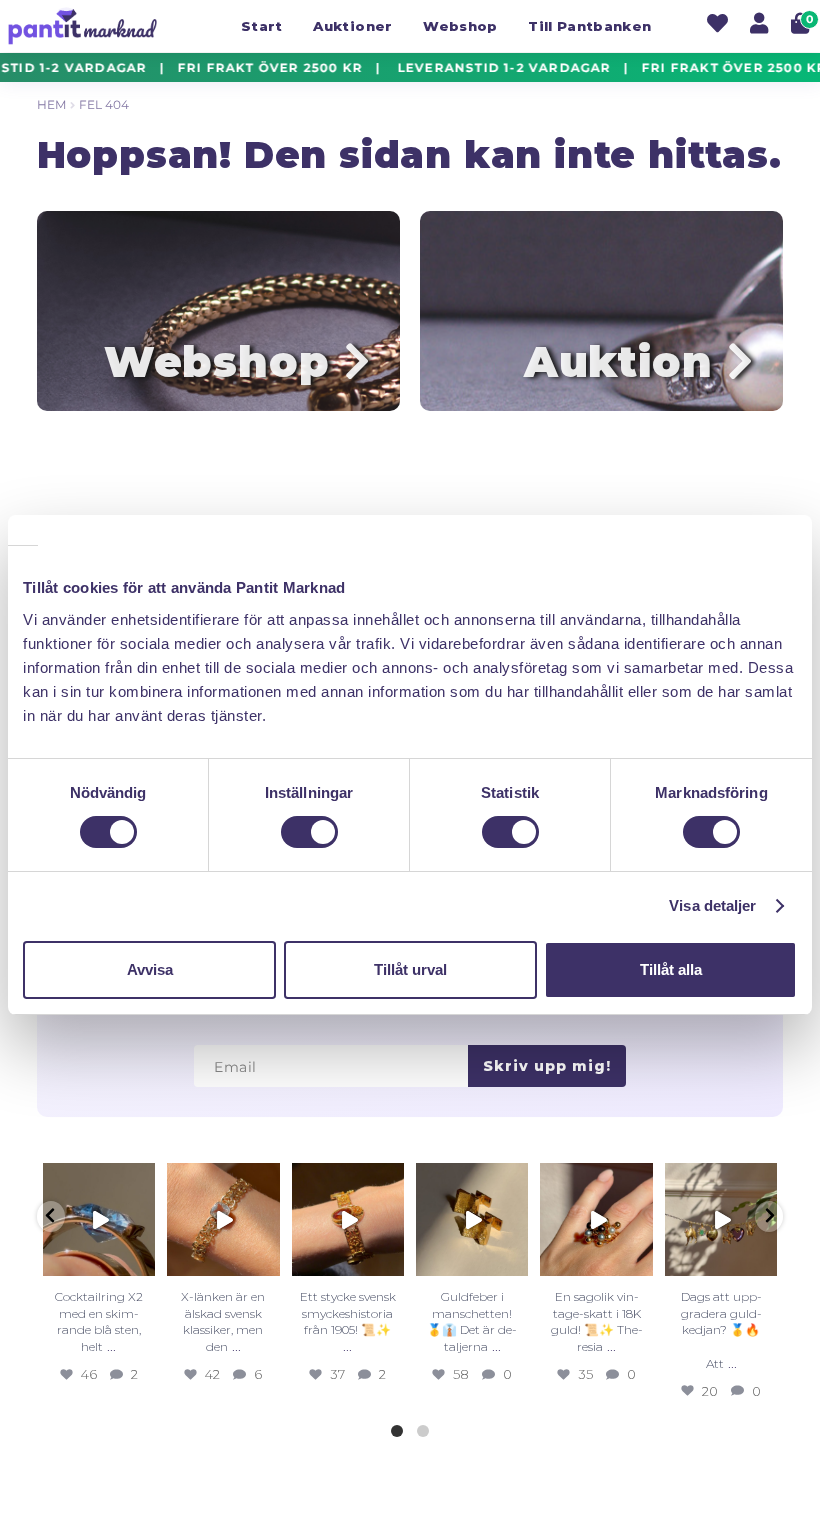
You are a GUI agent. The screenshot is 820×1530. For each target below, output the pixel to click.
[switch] (309, 832)
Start (262, 26)
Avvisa (150, 969)
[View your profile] (759, 26)
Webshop (460, 26)
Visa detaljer (712, 905)
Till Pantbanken (589, 26)
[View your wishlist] (717, 26)
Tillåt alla (671, 969)
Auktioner (352, 26)
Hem (51, 104)
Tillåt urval (410, 969)
